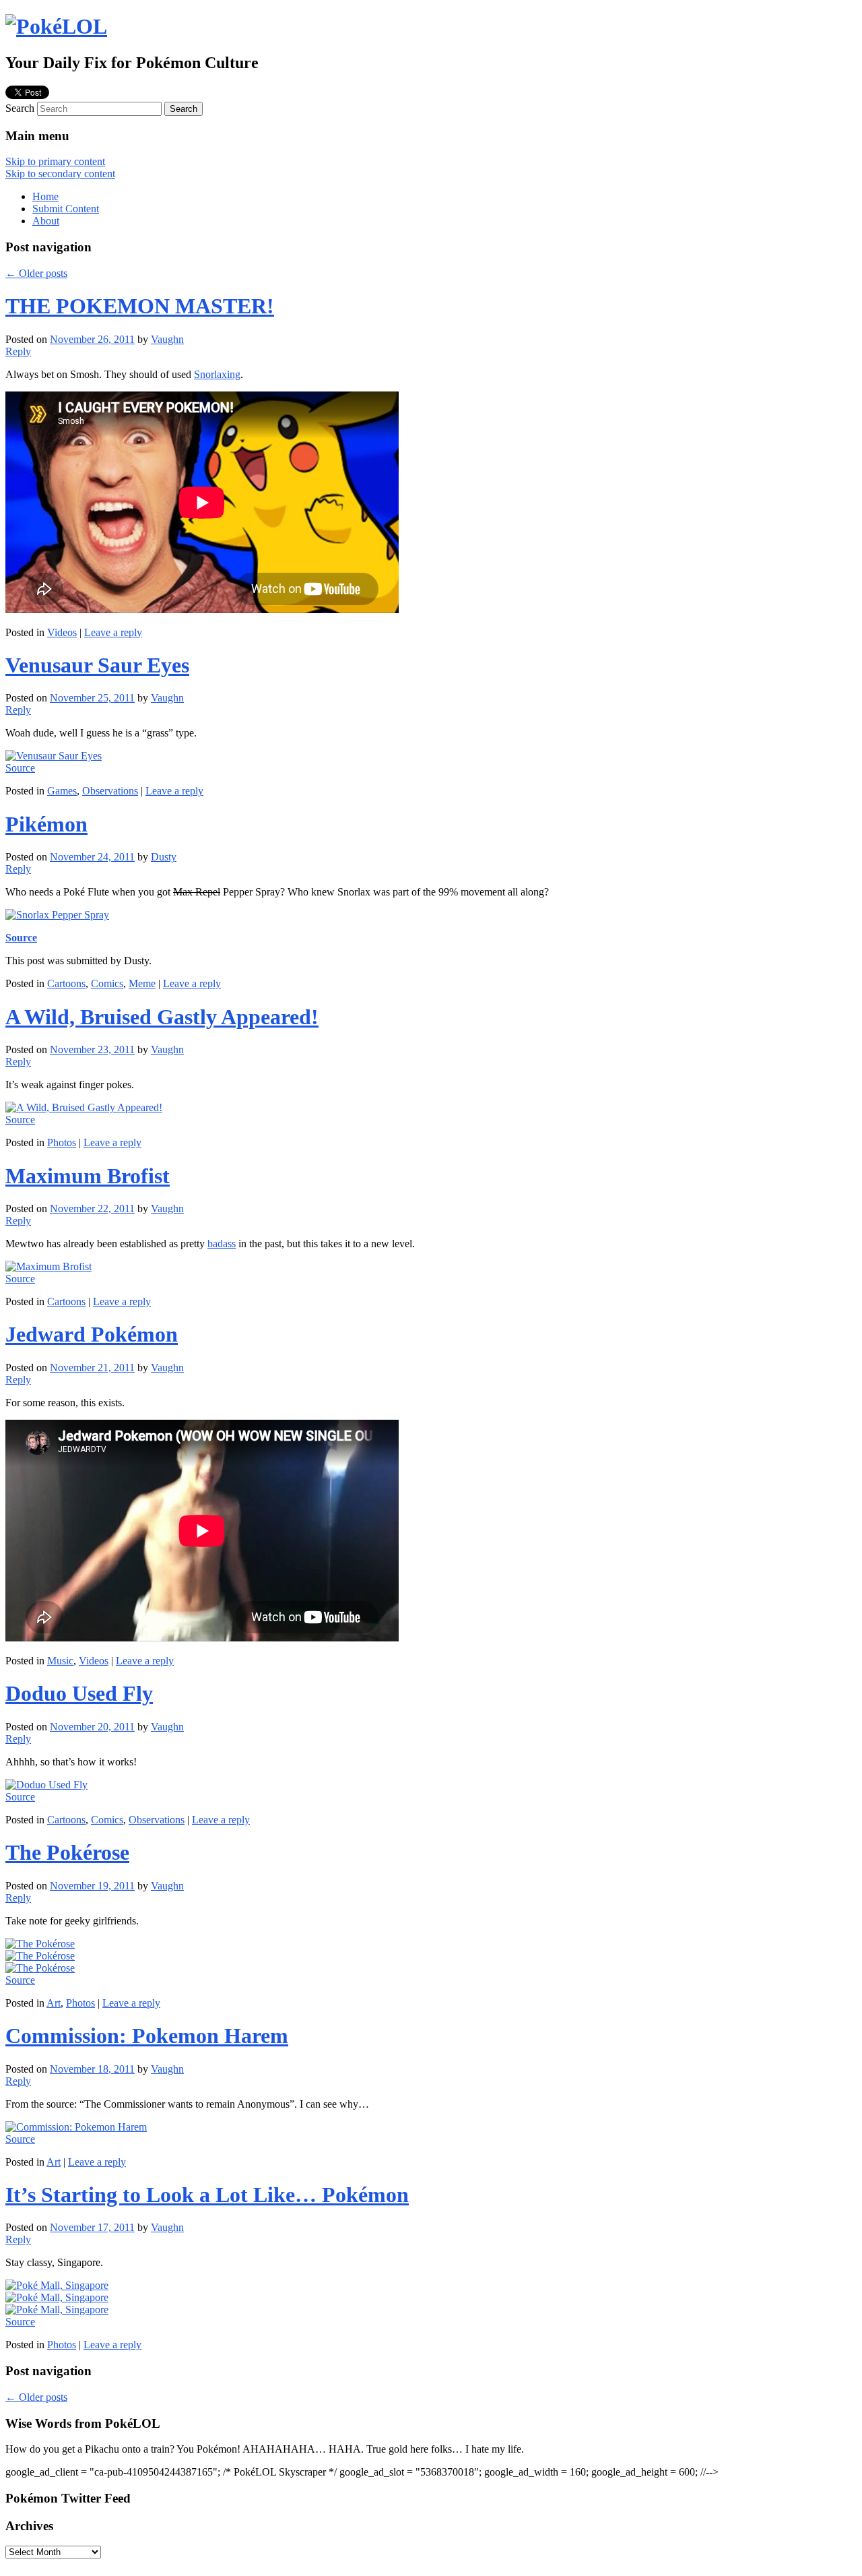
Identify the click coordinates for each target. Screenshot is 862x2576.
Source (20, 768)
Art (54, 2003)
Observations (110, 791)
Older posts (36, 273)
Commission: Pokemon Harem (147, 2036)
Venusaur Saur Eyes (97, 665)
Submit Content (66, 209)
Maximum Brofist (88, 1176)
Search (20, 108)
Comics (107, 983)
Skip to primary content (55, 161)
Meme (142, 983)
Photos (62, 1142)
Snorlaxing (217, 374)
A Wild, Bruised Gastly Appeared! (162, 1017)
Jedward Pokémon (92, 1334)
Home (45, 196)
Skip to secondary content (60, 174)
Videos (62, 632)
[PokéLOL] (56, 26)
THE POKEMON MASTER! (140, 306)
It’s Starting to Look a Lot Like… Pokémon (207, 2195)
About (46, 221)
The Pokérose (67, 1852)
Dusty (164, 857)
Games (62, 791)
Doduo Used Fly (79, 1693)
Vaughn (167, 339)
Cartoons (66, 983)
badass (222, 1244)
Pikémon (46, 824)
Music (60, 1661)
